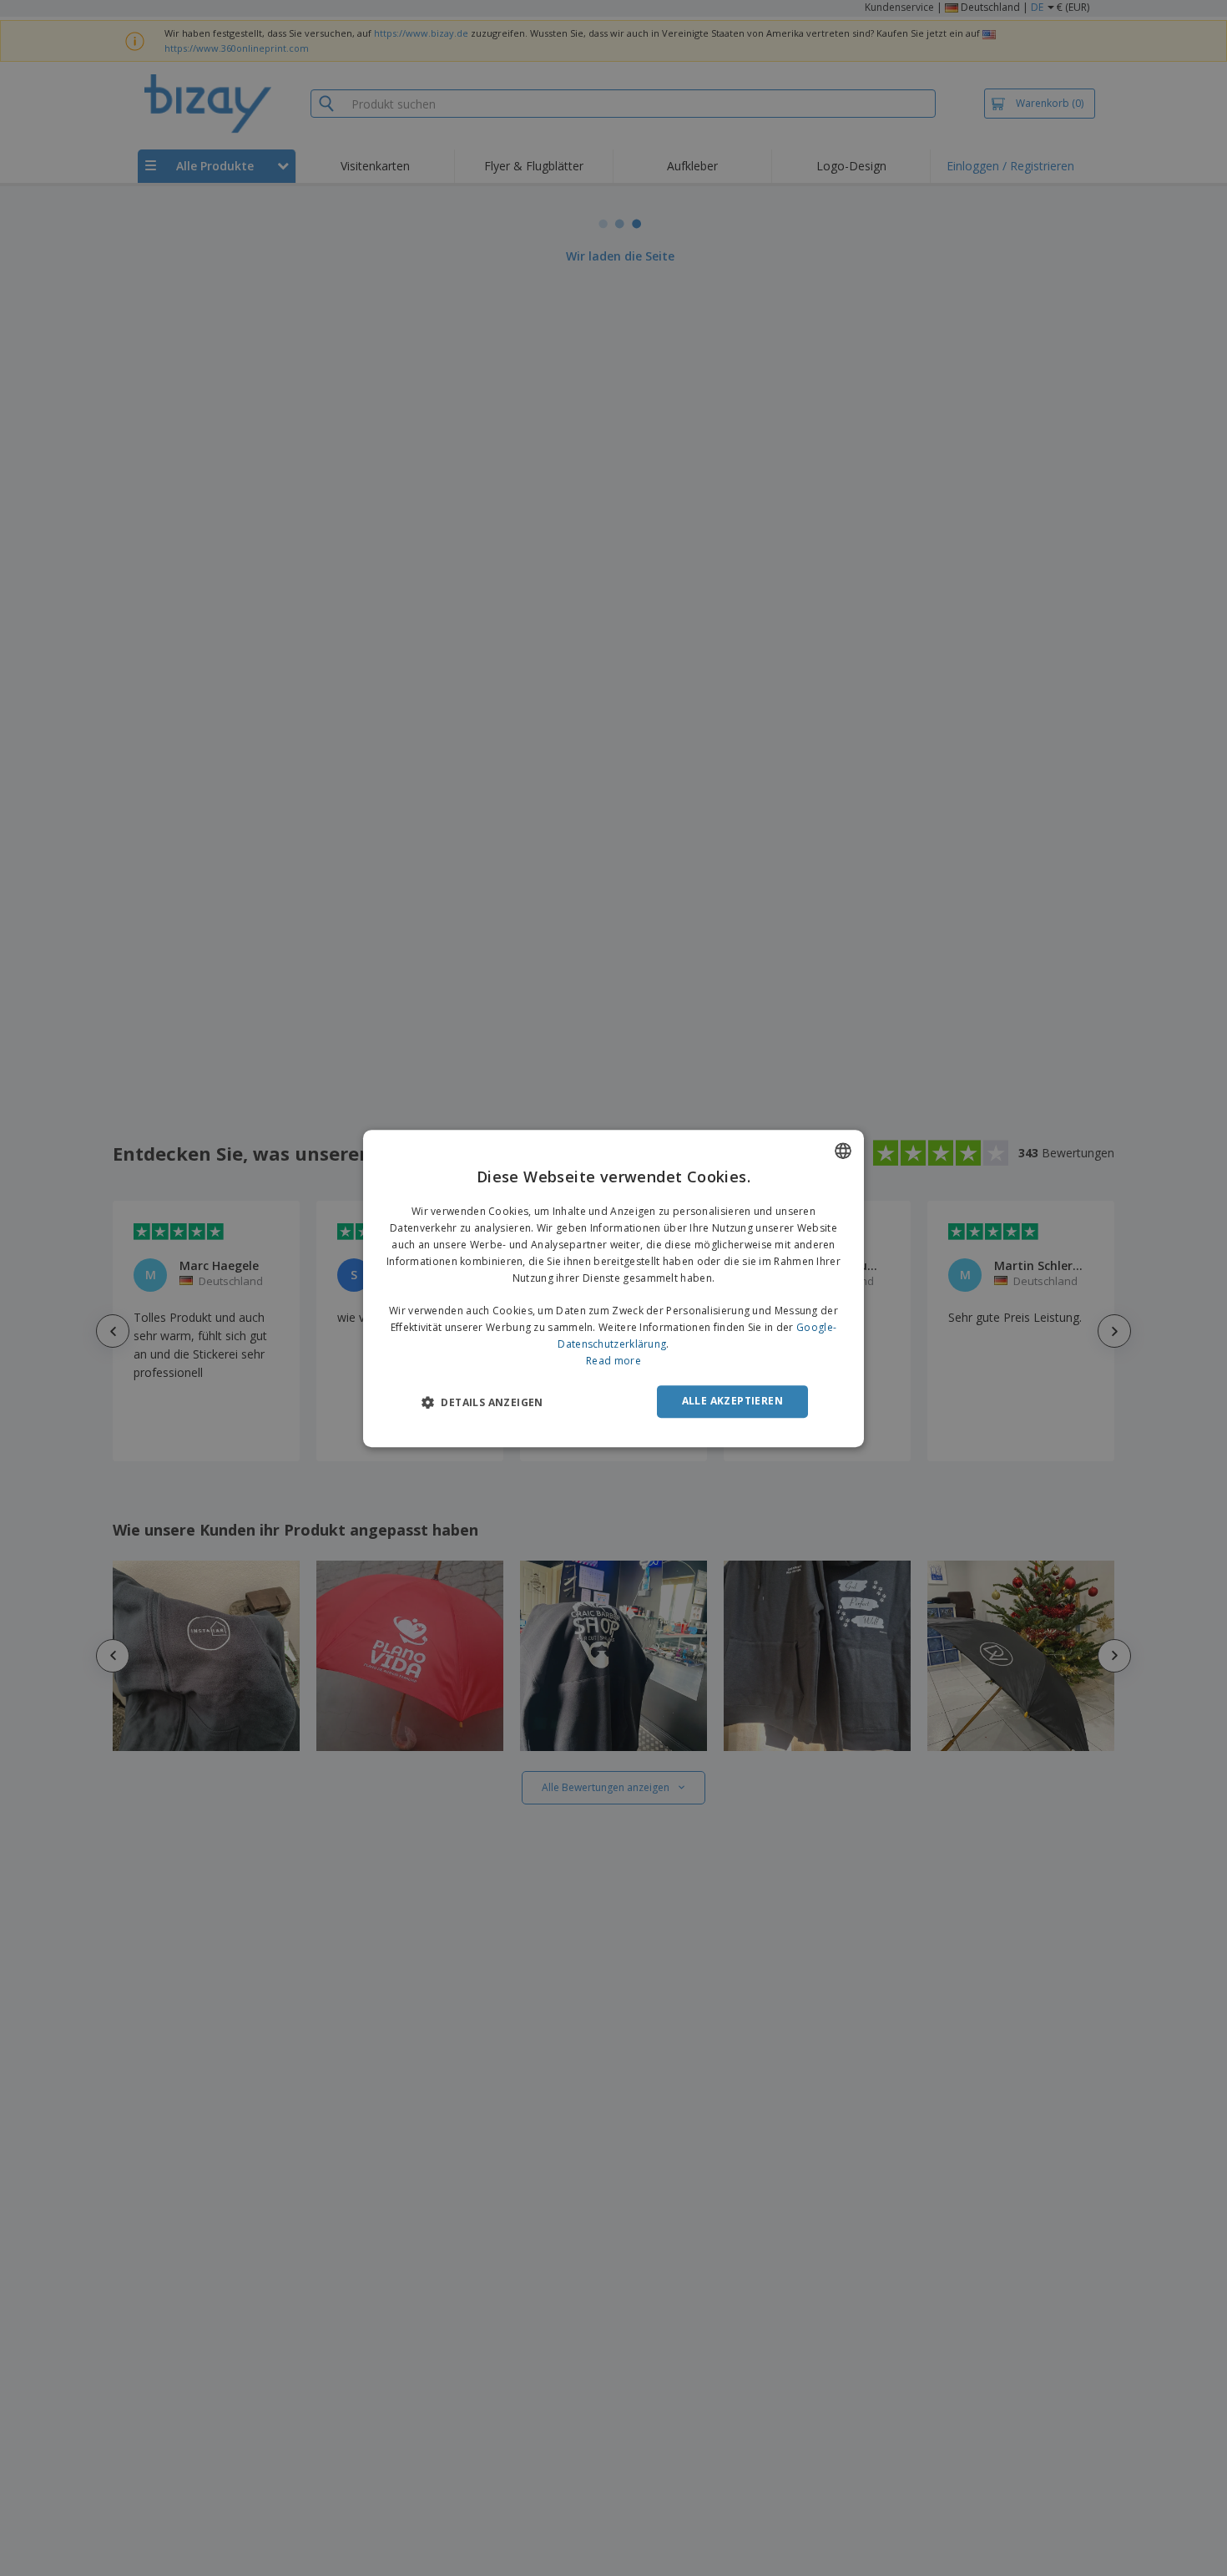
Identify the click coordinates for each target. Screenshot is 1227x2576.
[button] (482, 1402)
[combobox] (843, 1151)
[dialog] (613, 1288)
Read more (613, 1360)
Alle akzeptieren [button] (732, 1401)
